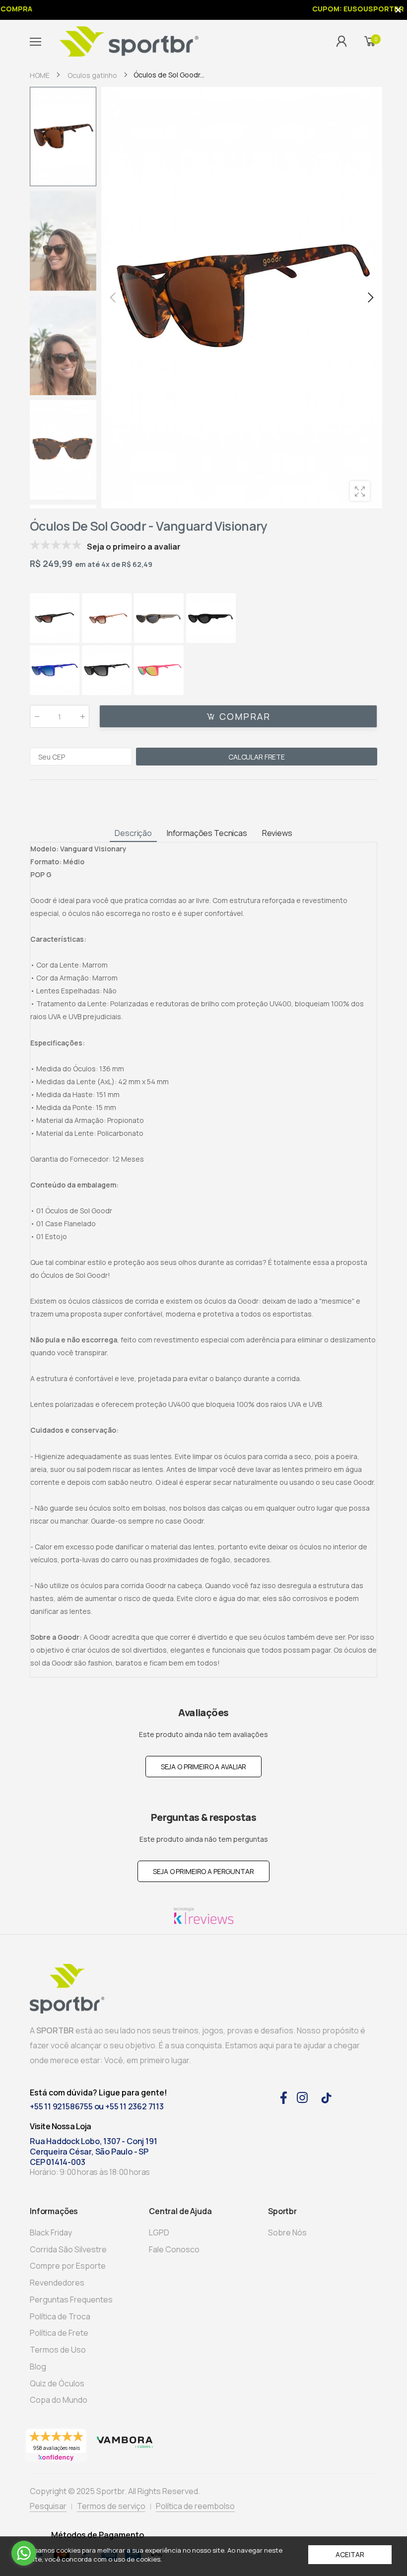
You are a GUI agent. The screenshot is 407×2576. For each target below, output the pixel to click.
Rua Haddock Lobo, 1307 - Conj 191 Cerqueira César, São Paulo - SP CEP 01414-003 (93, 2152)
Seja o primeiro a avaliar (204, 1767)
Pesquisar (48, 2506)
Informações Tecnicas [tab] (207, 833)
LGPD (159, 2232)
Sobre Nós (287, 2232)
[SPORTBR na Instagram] (302, 2096)
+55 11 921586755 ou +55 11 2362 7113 (97, 2106)
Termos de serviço (111, 2506)
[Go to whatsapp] (24, 2553)
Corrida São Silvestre (68, 2249)
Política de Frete (59, 2333)
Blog (38, 2367)
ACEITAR (350, 2554)
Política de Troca (60, 2316)
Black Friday (51, 2232)
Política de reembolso (195, 2506)
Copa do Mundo (59, 2400)
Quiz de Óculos (57, 2383)
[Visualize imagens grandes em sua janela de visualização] (360, 491)
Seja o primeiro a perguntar (203, 1871)
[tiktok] (326, 2097)
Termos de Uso (58, 2350)
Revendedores (57, 2283)
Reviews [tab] (277, 833)
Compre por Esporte (68, 2266)
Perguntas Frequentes (71, 2299)
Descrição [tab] (133, 833)
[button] (370, 297)
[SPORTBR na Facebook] (283, 2096)
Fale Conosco (174, 2249)
